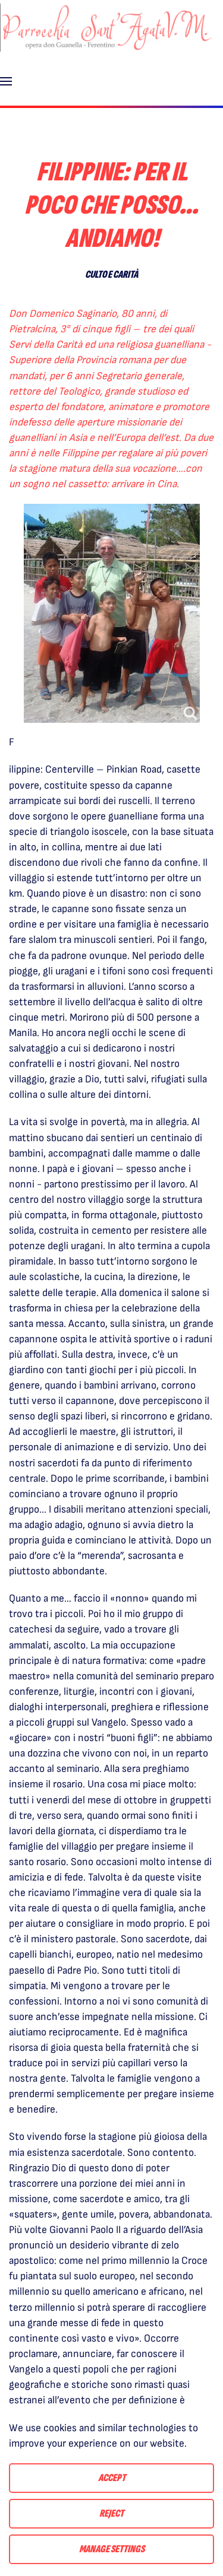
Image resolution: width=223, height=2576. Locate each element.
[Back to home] (107, 28)
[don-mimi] (112, 613)
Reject (111, 2513)
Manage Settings (112, 2549)
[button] (6, 81)
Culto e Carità (111, 274)
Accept (112, 2478)
